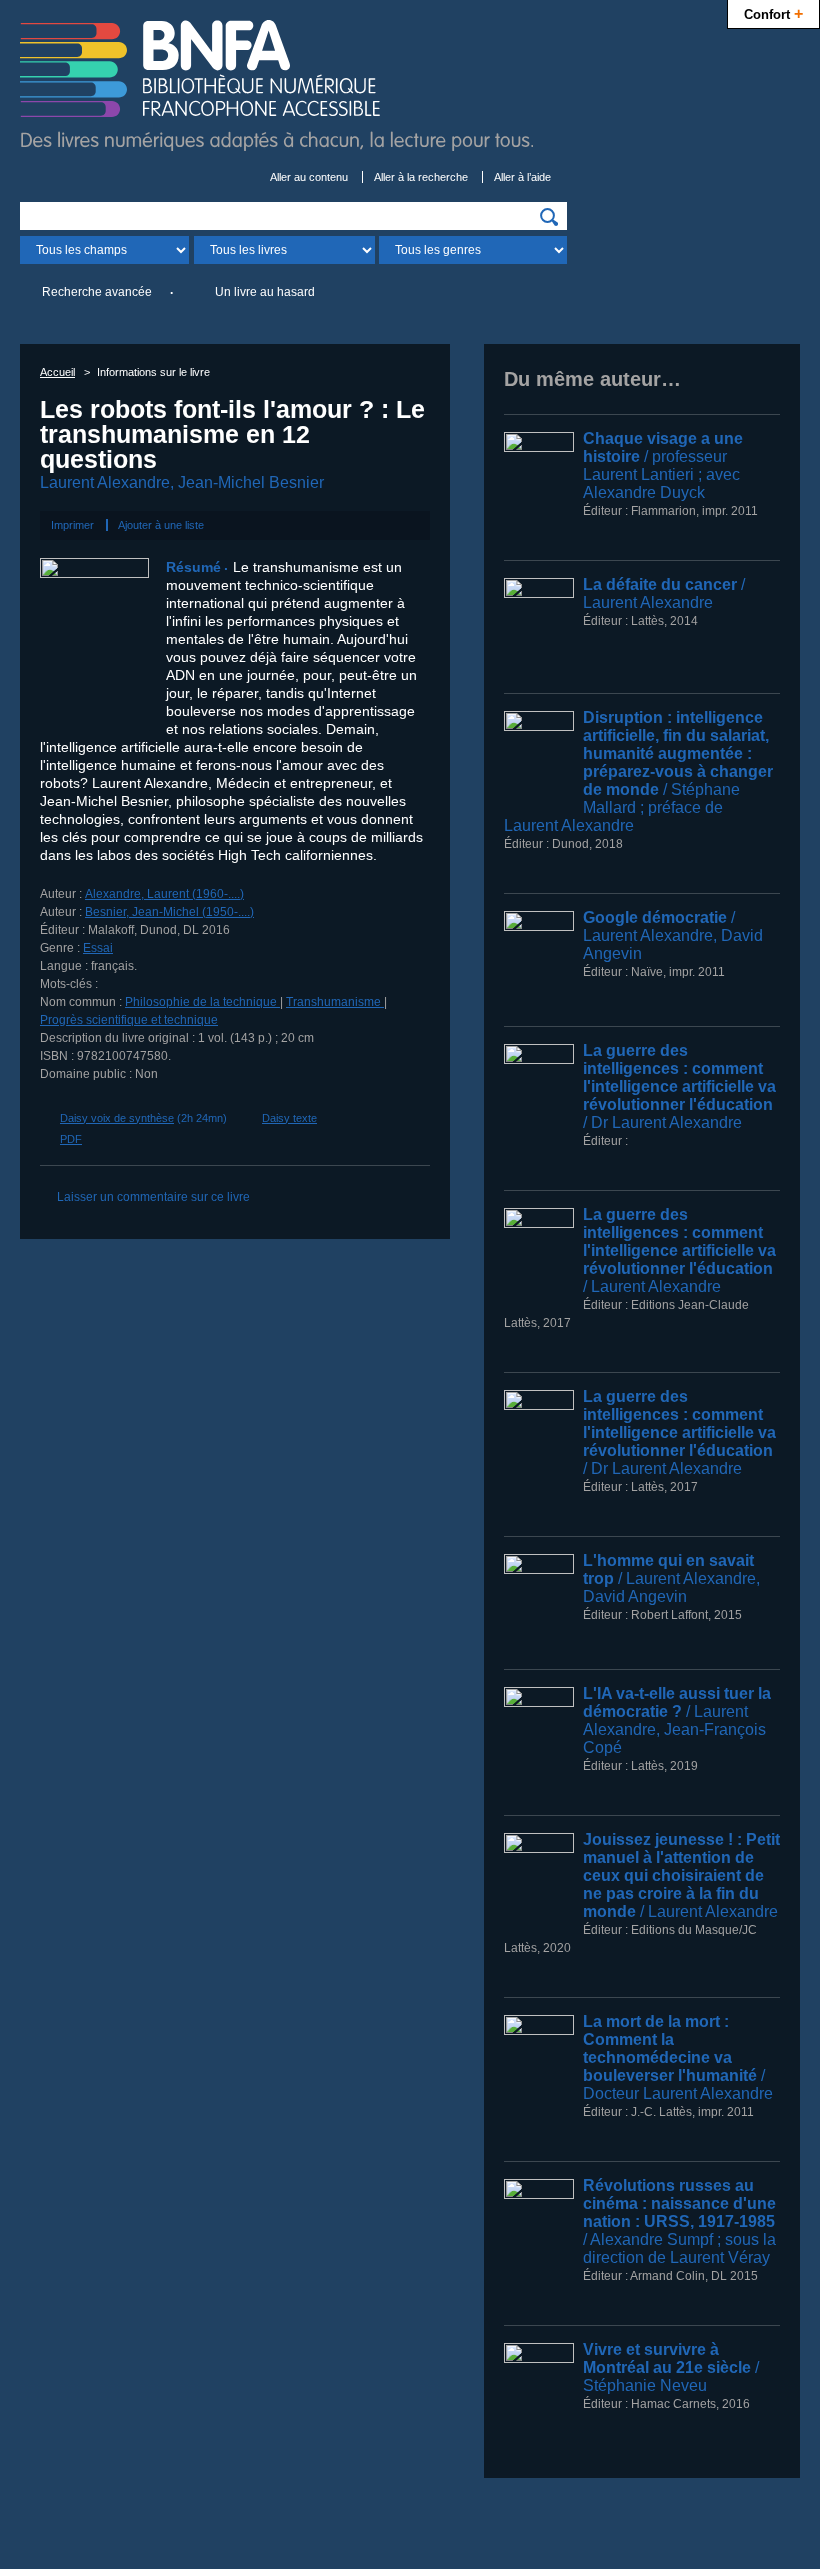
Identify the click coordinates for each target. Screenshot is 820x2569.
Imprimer (72, 525)
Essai (98, 948)
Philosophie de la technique (202, 1002)
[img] (549, 217)
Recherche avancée (97, 292)
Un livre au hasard (265, 292)
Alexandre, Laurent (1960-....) (164, 894)
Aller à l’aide (522, 177)
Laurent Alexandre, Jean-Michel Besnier (182, 482)
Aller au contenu (309, 177)
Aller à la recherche (421, 177)
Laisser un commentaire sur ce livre (153, 1197)
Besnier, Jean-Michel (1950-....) (169, 912)
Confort (773, 13)
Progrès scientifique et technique (129, 1020)
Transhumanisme (335, 1002)
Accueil (57, 372)
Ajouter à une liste (161, 525)
